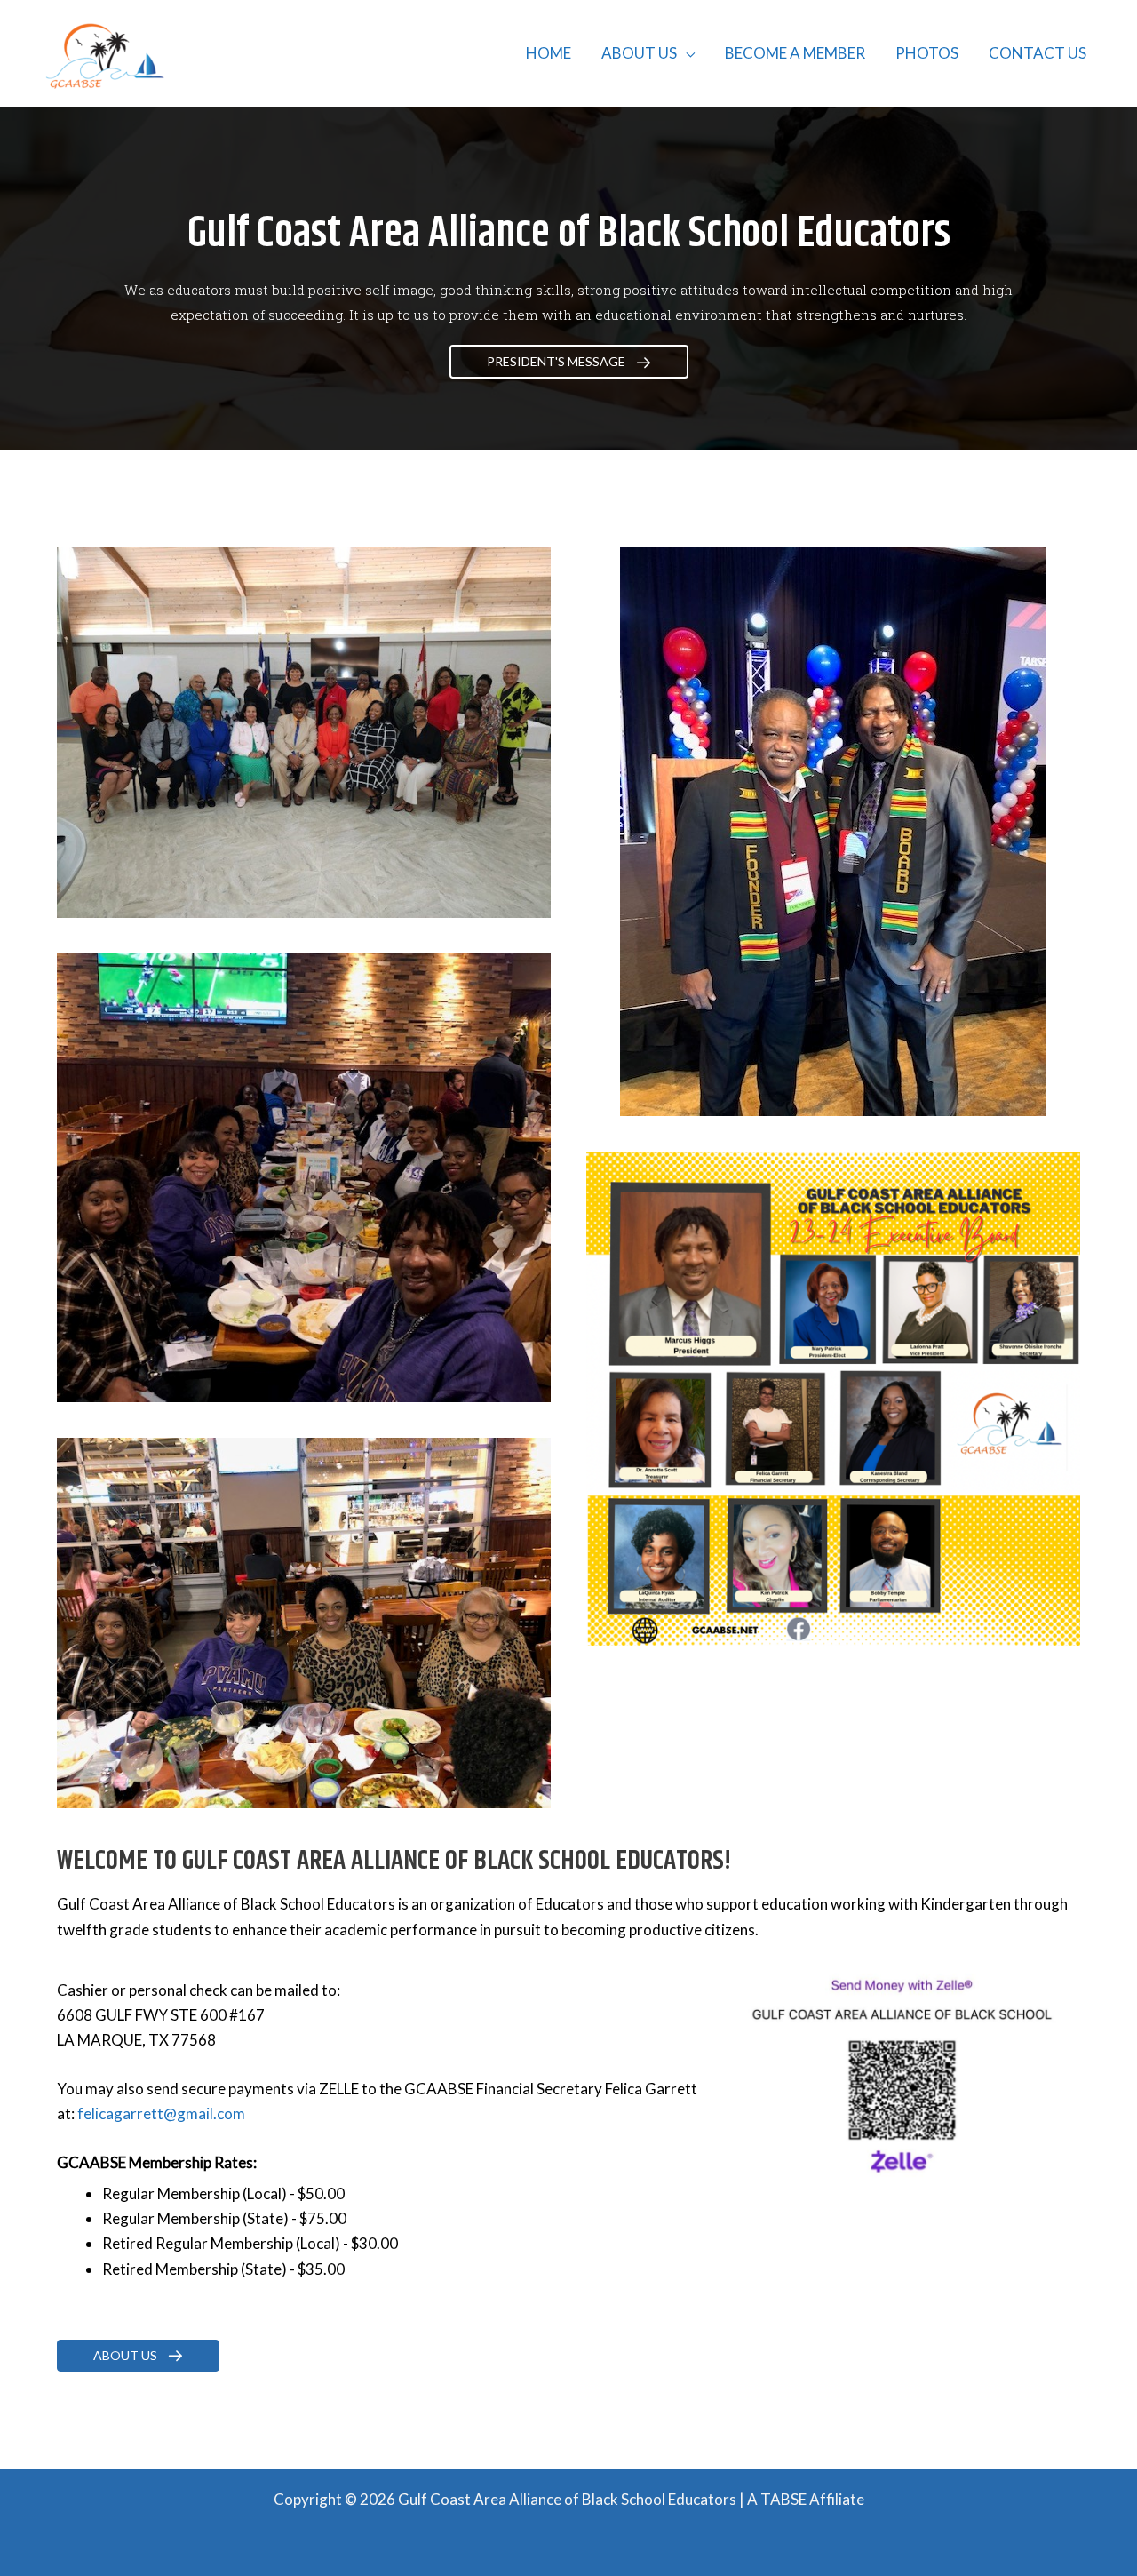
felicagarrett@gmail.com (161, 2113)
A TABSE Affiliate (806, 2499)
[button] (686, 53)
